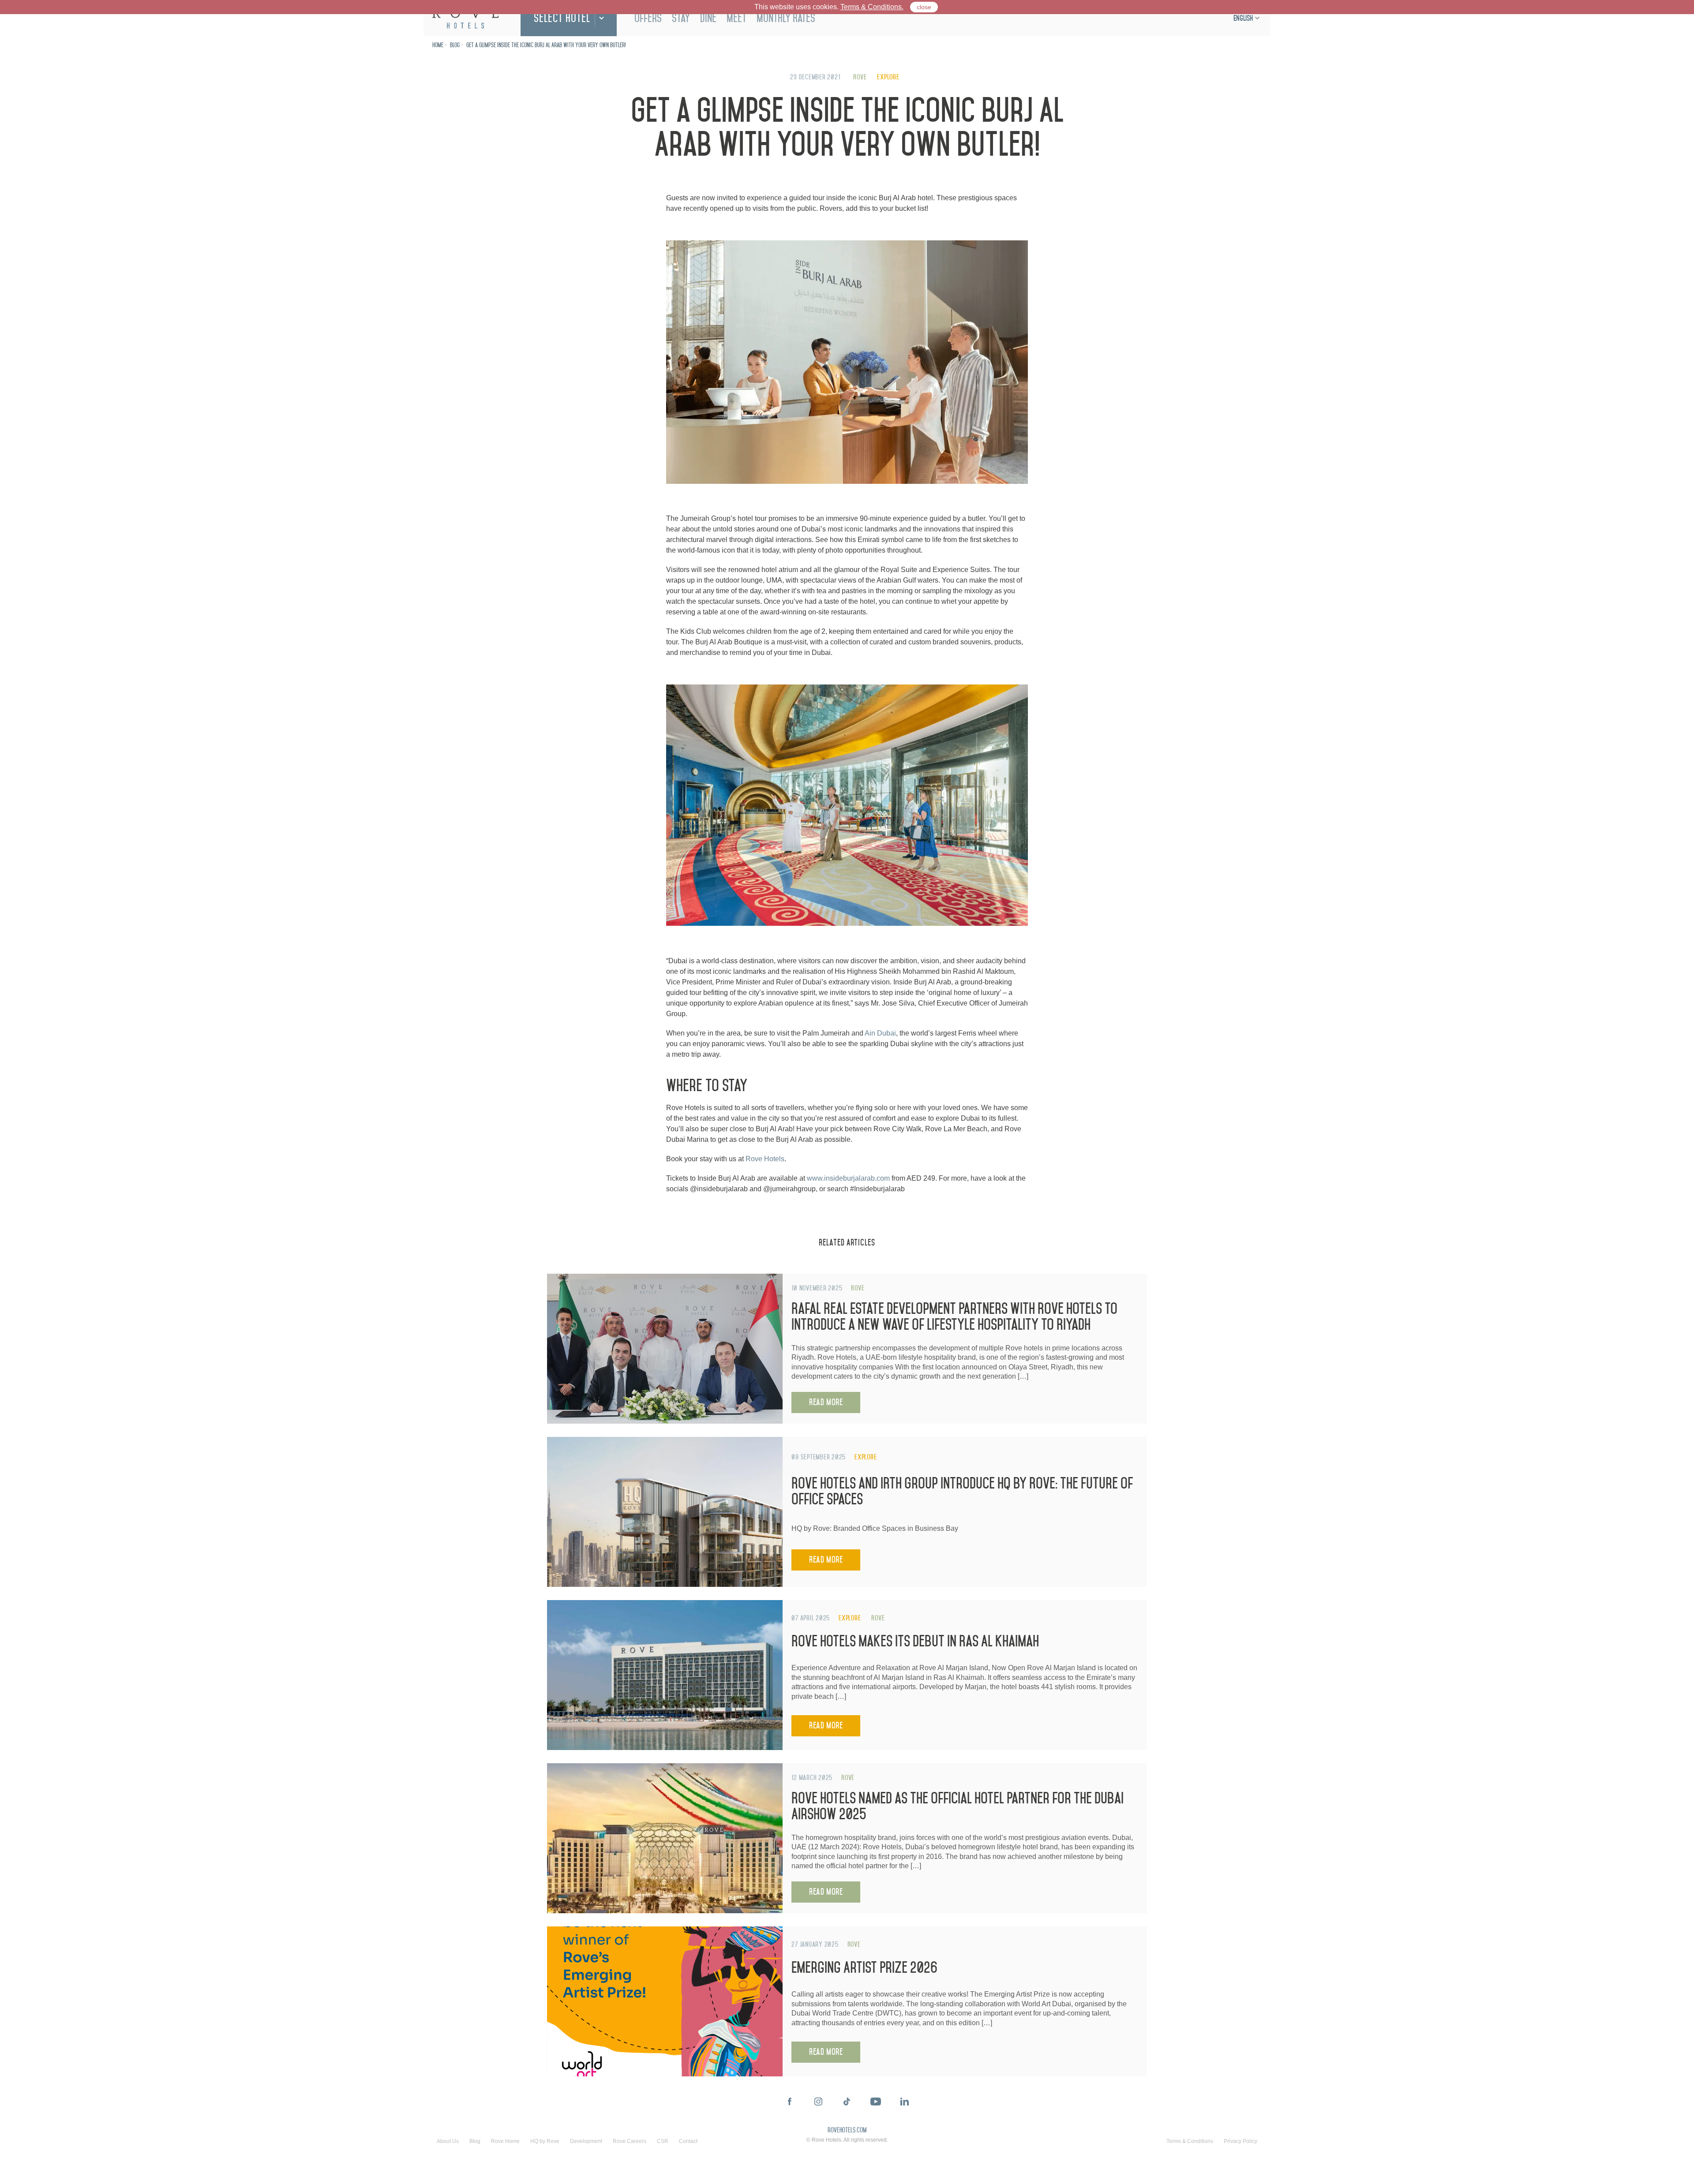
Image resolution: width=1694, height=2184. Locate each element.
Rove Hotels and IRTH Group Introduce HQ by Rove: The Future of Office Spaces (962, 1491)
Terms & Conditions (1190, 2141)
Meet (736, 18)
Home (438, 45)
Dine (708, 18)
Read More (826, 1402)
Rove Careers (630, 2141)
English (1243, 18)
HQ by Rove (545, 2141)
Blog (455, 45)
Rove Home (505, 2141)
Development (586, 2141)
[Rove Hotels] (465, 18)
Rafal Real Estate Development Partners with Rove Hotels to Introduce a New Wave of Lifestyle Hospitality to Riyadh (954, 1317)
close (924, 7)
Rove (860, 77)
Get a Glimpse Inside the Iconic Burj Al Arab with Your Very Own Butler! (546, 45)
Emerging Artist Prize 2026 (864, 1968)
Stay (681, 18)
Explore (888, 77)
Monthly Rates (786, 18)
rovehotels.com (847, 2131)
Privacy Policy (1241, 2141)
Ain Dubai (880, 1033)
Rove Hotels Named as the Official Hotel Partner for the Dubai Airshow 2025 (958, 1806)
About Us (448, 2141)
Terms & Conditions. (872, 7)
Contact (688, 2141)
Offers (648, 18)
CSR (663, 2141)
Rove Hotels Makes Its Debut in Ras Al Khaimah (915, 1641)
